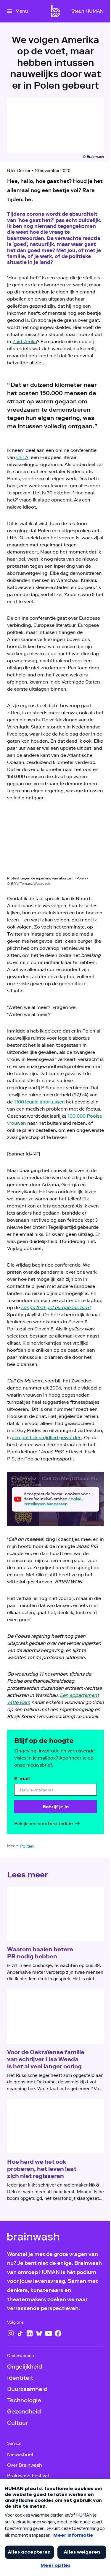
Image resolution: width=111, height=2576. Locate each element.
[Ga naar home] (56, 11)
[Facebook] (58, 2333)
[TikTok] (20, 2333)
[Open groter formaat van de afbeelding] (55, 843)
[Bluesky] (39, 2333)
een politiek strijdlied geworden (47, 1438)
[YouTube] (49, 2333)
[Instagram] (11, 2333)
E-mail (22, 1779)
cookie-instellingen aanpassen (53, 1502)
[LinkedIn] (30, 2333)
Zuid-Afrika (25, 341)
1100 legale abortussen (39, 1102)
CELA (22, 457)
